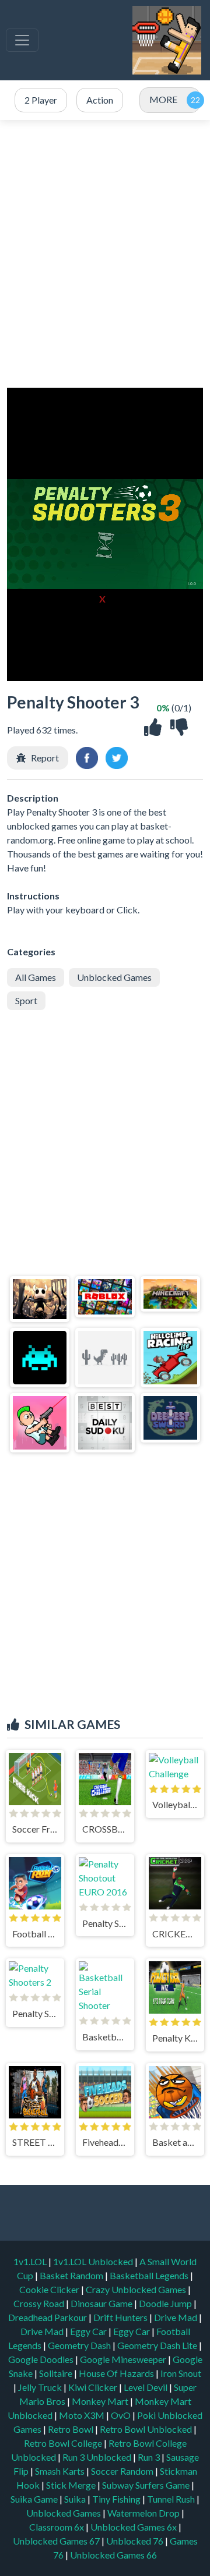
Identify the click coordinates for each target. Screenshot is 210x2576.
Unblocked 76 (135, 2541)
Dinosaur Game (102, 2303)
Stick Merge (72, 2485)
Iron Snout (181, 2373)
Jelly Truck (41, 2387)
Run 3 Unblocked (98, 2457)
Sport (26, 1000)
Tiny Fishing (117, 2499)
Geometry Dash (80, 2345)
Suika (76, 2499)
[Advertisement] (105, 254)
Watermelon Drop (144, 2513)
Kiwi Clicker (94, 2387)
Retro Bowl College (64, 2443)
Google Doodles (42, 2359)
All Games (36, 977)
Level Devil (146, 2387)
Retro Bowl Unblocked (147, 2429)
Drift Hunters (121, 2317)
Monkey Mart (101, 2401)
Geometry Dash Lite (158, 2345)
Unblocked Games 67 (56, 2541)
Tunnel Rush (172, 2499)
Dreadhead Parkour (48, 2317)
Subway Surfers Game (147, 2485)
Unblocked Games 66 (113, 2555)
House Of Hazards (117, 2373)
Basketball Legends (150, 2275)
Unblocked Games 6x (134, 2527)
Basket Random (72, 2275)
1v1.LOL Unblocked (94, 2261)
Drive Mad (176, 2317)
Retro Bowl (71, 2429)
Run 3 (150, 2457)
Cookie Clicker (50, 2289)
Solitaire (57, 2373)
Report (45, 758)
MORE (163, 99)
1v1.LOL (31, 2261)
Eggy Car (89, 2331)
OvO (122, 2415)
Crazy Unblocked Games (137, 2289)
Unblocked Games (114, 977)
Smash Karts (61, 2471)
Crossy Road (40, 2303)
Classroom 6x (57, 2527)
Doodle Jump (166, 2303)
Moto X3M (83, 2415)
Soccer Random (123, 2471)
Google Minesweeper (124, 2359)
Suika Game (35, 2499)
